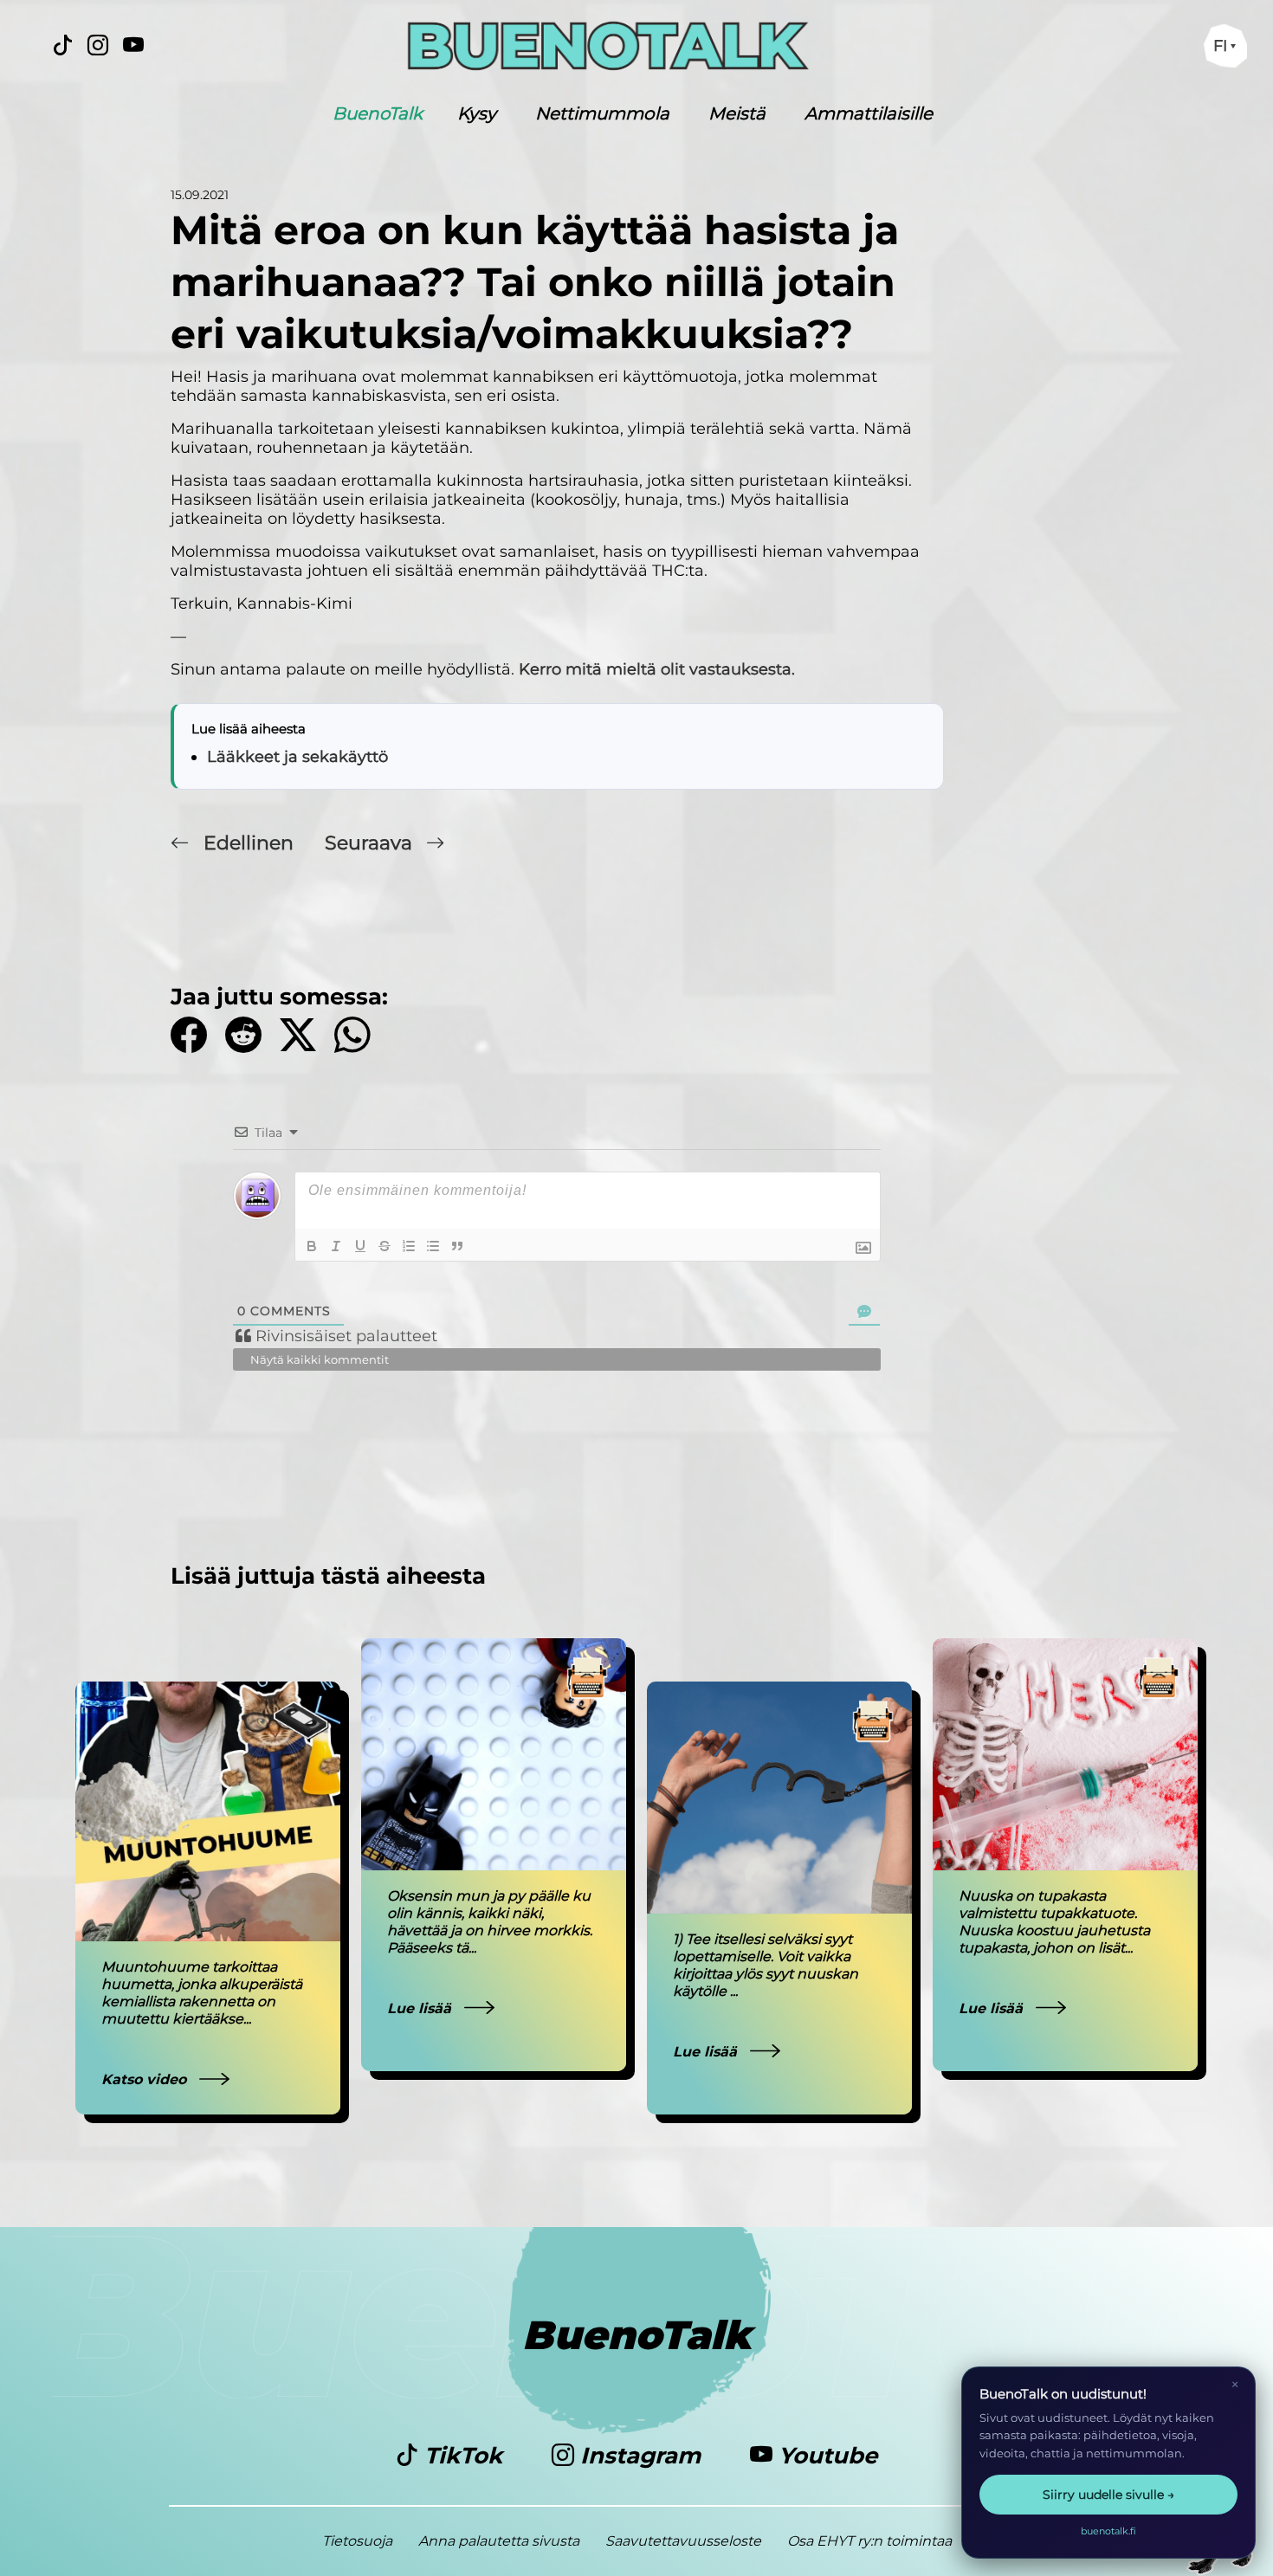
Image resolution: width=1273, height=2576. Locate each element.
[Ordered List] (409, 1246)
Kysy (477, 113)
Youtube (825, 2456)
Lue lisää (421, 2008)
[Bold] (312, 1246)
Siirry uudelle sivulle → (1108, 2495)
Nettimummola (602, 113)
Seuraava (371, 843)
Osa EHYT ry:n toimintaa (869, 2541)
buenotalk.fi (1108, 2531)
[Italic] (336, 1246)
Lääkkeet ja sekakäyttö (297, 757)
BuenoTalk (378, 113)
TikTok (463, 2456)
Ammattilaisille (869, 113)
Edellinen (249, 843)
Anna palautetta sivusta (499, 2541)
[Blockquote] (457, 1246)
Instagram (640, 2456)
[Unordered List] (433, 1246)
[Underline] (360, 1246)
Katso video (146, 2079)
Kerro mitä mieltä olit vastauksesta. (657, 669)
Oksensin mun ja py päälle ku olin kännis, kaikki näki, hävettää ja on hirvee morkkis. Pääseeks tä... (490, 1922)
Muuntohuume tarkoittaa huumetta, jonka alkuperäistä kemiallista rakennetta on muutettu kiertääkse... (202, 1993)
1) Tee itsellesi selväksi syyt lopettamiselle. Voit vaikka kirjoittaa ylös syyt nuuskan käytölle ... (766, 1965)
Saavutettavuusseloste (683, 2541)
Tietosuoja (357, 2541)
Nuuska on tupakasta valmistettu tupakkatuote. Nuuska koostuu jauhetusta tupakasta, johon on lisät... (1054, 1922)
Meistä (737, 113)
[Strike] (384, 1246)
